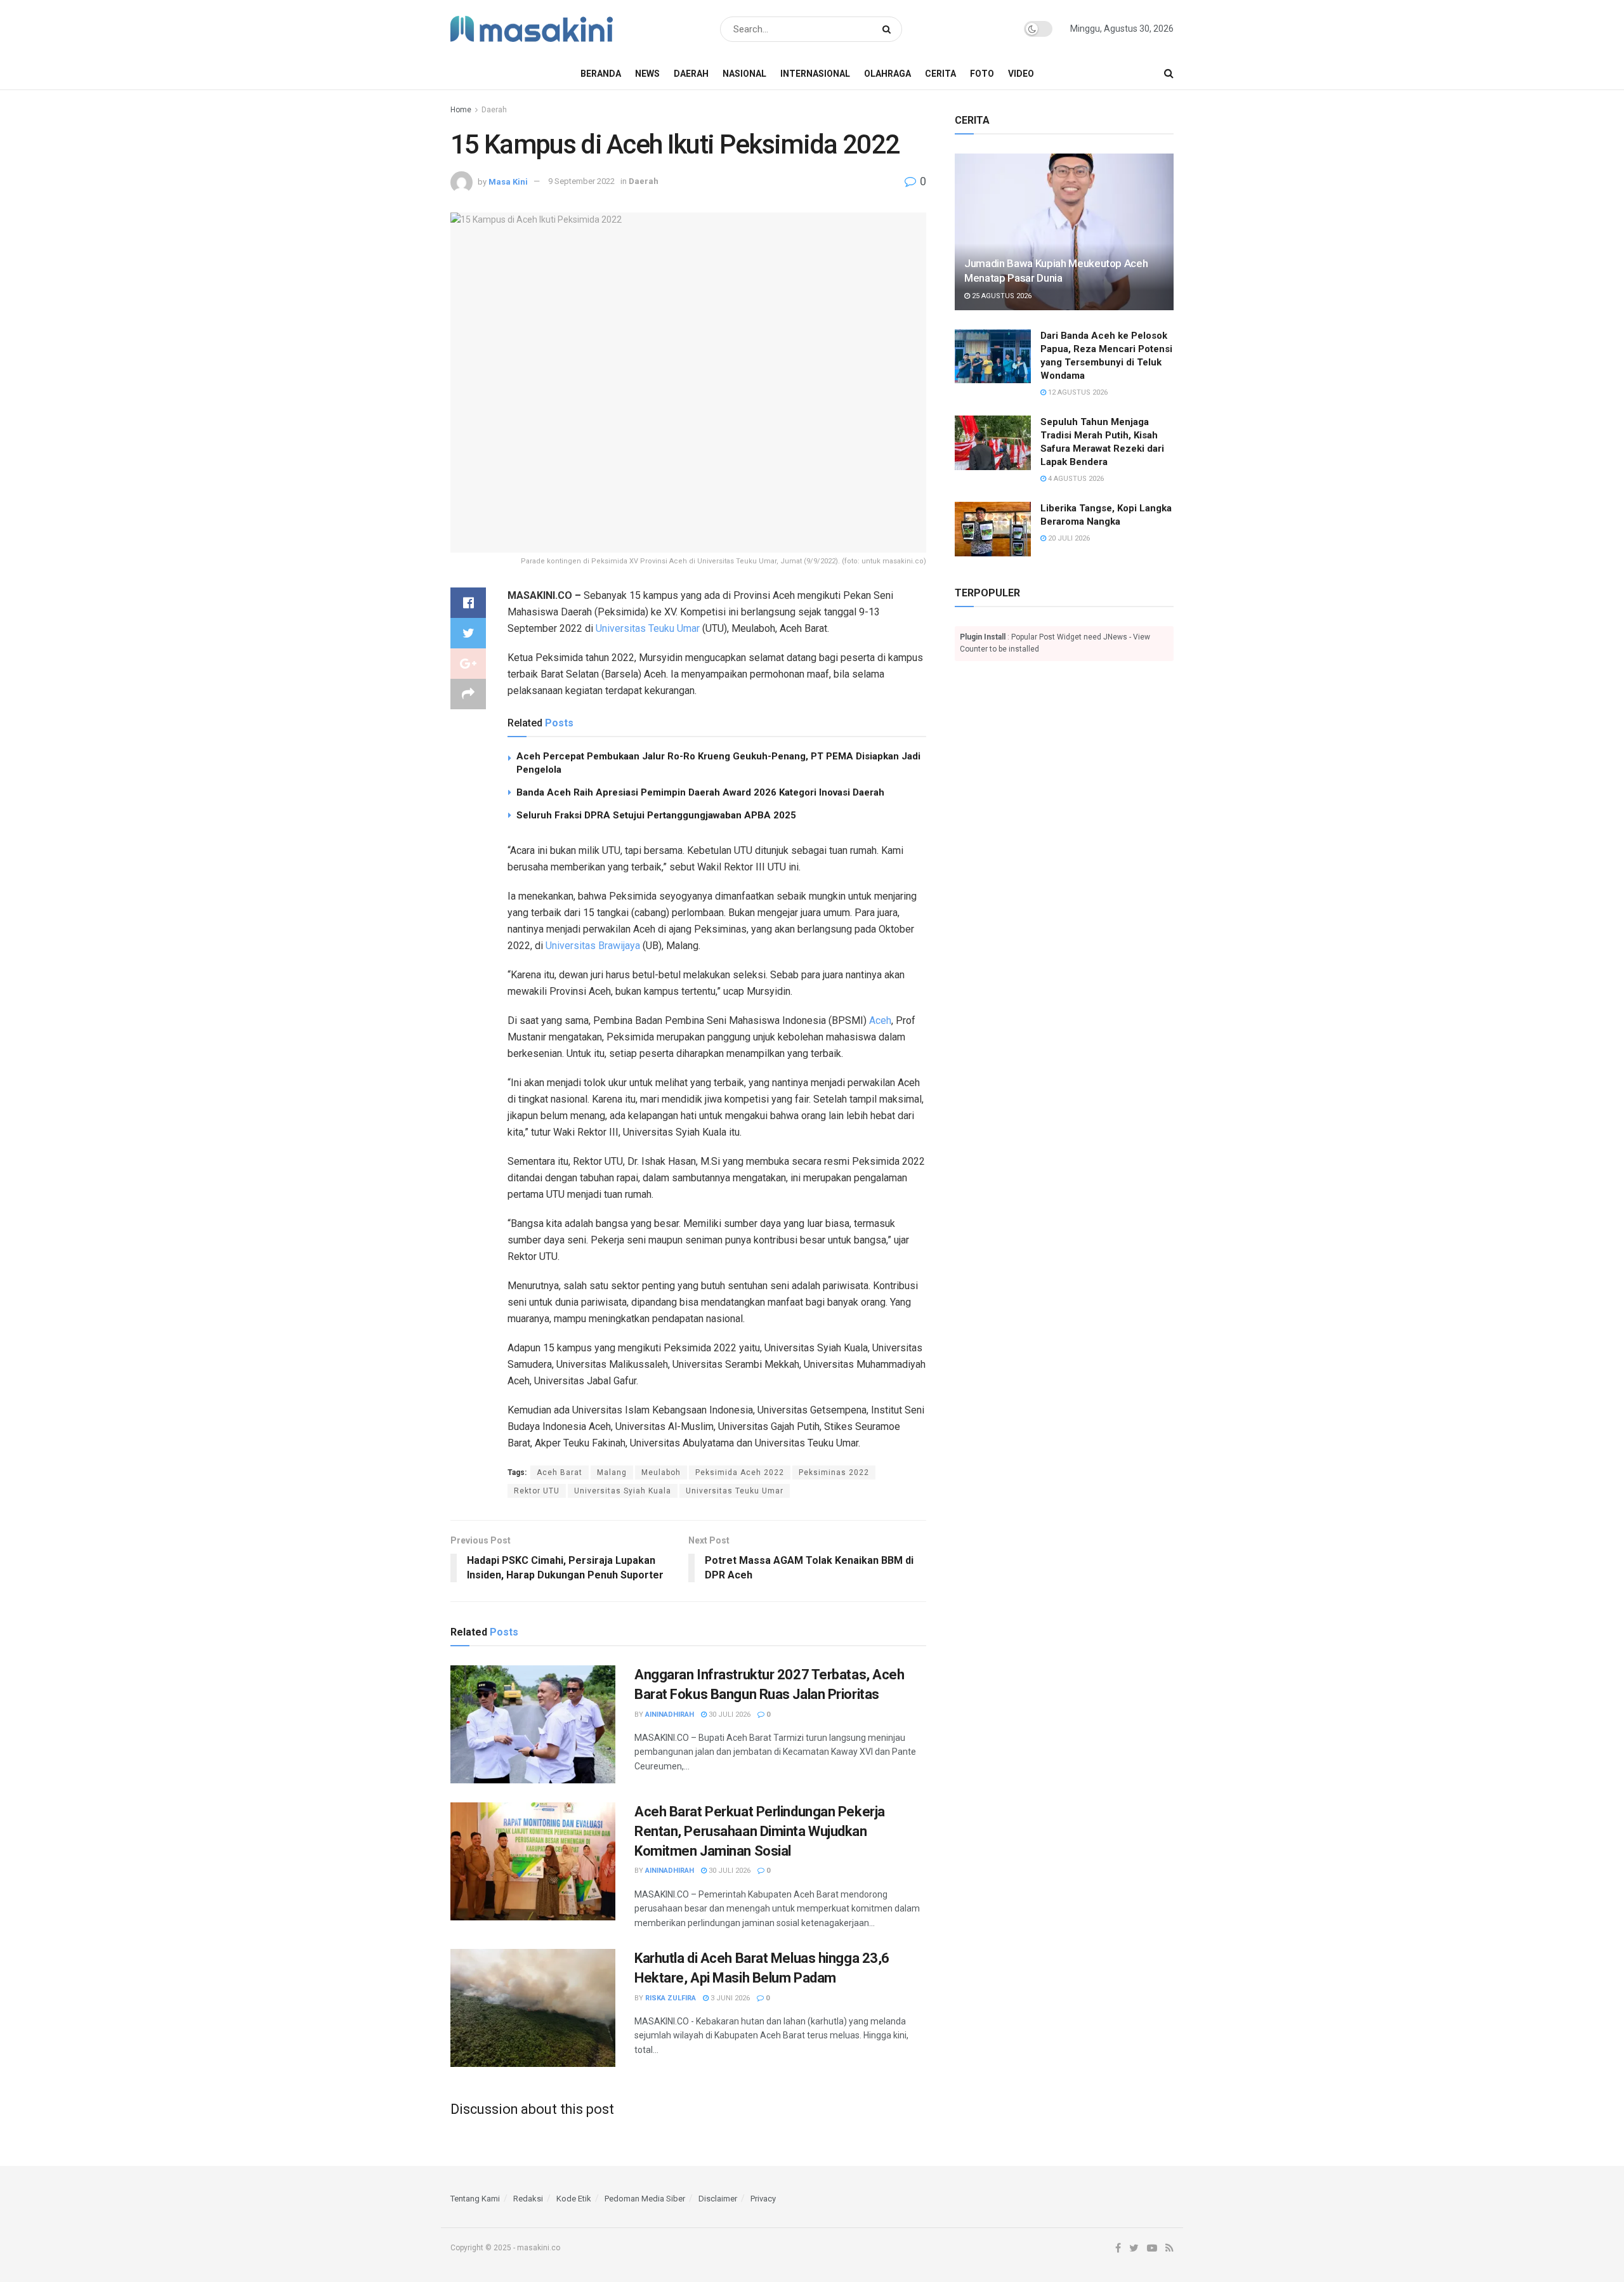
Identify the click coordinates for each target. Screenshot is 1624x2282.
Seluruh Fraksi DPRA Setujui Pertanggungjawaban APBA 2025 (656, 815)
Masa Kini (508, 181)
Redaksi (528, 2199)
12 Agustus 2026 (1077, 392)
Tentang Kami (475, 2199)
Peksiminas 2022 (834, 1472)
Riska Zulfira (671, 1998)
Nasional (744, 74)
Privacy (763, 2199)
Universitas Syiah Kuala (623, 1491)
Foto (982, 74)
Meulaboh (661, 1472)
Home (461, 110)
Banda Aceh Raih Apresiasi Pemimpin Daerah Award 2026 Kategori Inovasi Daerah (700, 792)
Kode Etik (574, 2199)
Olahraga (887, 74)
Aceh (880, 1020)
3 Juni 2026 (729, 1998)
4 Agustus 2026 (1075, 479)
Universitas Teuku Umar (648, 628)
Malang (612, 1472)
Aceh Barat (560, 1472)
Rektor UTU (537, 1491)
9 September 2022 (581, 181)
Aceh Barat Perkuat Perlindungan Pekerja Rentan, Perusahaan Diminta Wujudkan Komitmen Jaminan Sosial (760, 1831)
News (647, 74)
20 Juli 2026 (1068, 538)
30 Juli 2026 (729, 1715)
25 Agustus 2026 (1001, 296)
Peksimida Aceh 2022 (740, 1472)
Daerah (691, 74)
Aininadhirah (670, 1715)
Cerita (940, 74)
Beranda (601, 74)
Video (1021, 74)
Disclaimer (718, 2199)
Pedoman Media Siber (645, 2199)
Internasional (815, 74)
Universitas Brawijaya (593, 946)
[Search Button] (889, 29)
